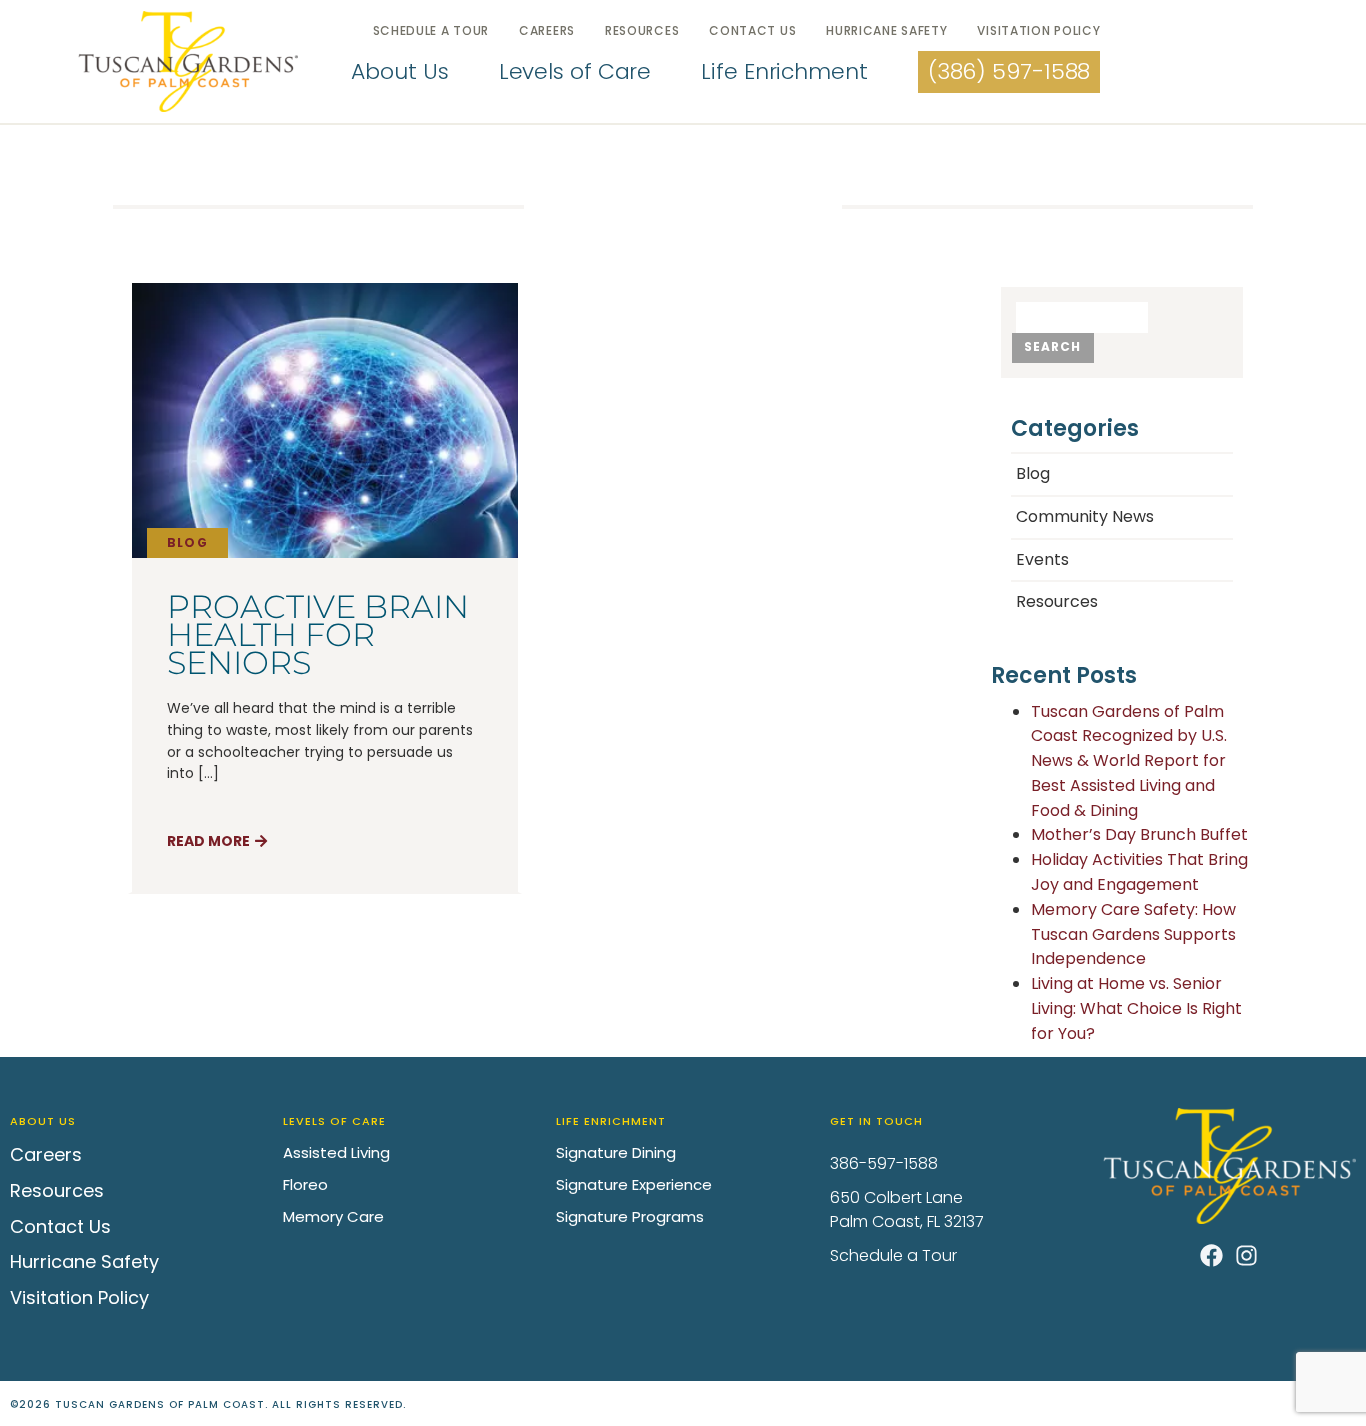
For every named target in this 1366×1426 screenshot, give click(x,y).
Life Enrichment (784, 71)
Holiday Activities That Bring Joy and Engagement (1139, 872)
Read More (208, 841)
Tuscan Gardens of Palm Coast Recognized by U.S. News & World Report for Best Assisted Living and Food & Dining (1129, 761)
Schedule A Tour (431, 30)
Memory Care (333, 1216)
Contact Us (752, 30)
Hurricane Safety (886, 30)
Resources (642, 30)
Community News (1085, 516)
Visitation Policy (1038, 30)
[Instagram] (1246, 1255)
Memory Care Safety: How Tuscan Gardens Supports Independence (1133, 934)
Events (1042, 559)
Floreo (305, 1184)
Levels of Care (575, 71)
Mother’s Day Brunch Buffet (1139, 834)
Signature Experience (634, 1184)
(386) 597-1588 (1009, 71)
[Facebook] (1211, 1255)
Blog (187, 542)
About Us (399, 71)
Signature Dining (616, 1152)
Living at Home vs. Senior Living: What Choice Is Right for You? (1136, 1008)
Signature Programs (630, 1216)
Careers (547, 30)
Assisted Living (336, 1152)
